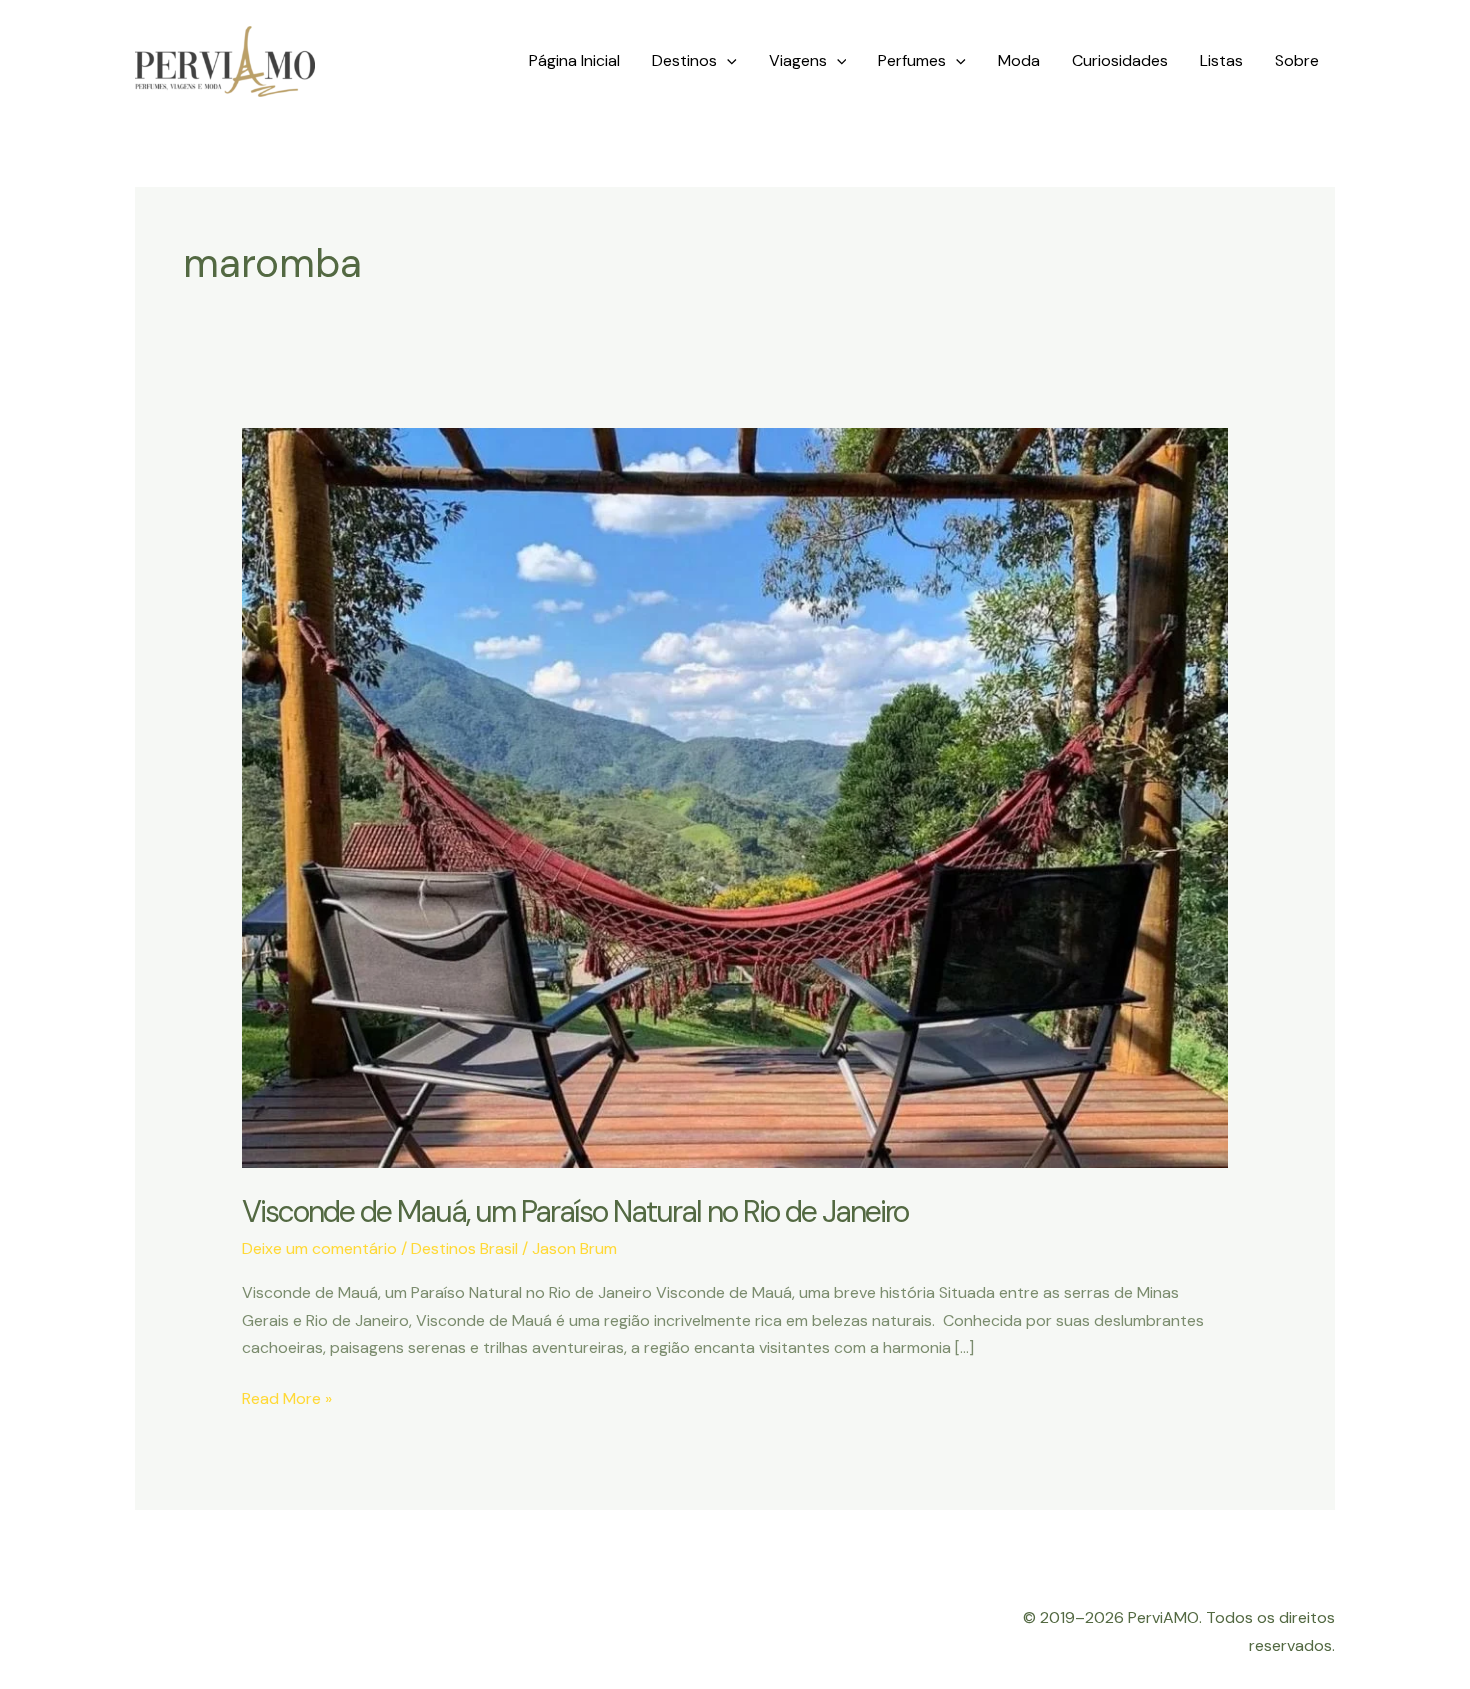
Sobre (1297, 60)
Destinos (684, 60)
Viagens (798, 60)
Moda (1019, 60)
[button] (727, 61)
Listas (1221, 60)
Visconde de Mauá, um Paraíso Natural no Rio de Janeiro (575, 1211)
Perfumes (912, 60)
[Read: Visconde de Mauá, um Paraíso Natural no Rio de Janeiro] (735, 796)
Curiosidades (1120, 60)
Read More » (287, 1399)
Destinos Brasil (464, 1248)
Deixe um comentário (319, 1248)
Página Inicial (574, 60)
